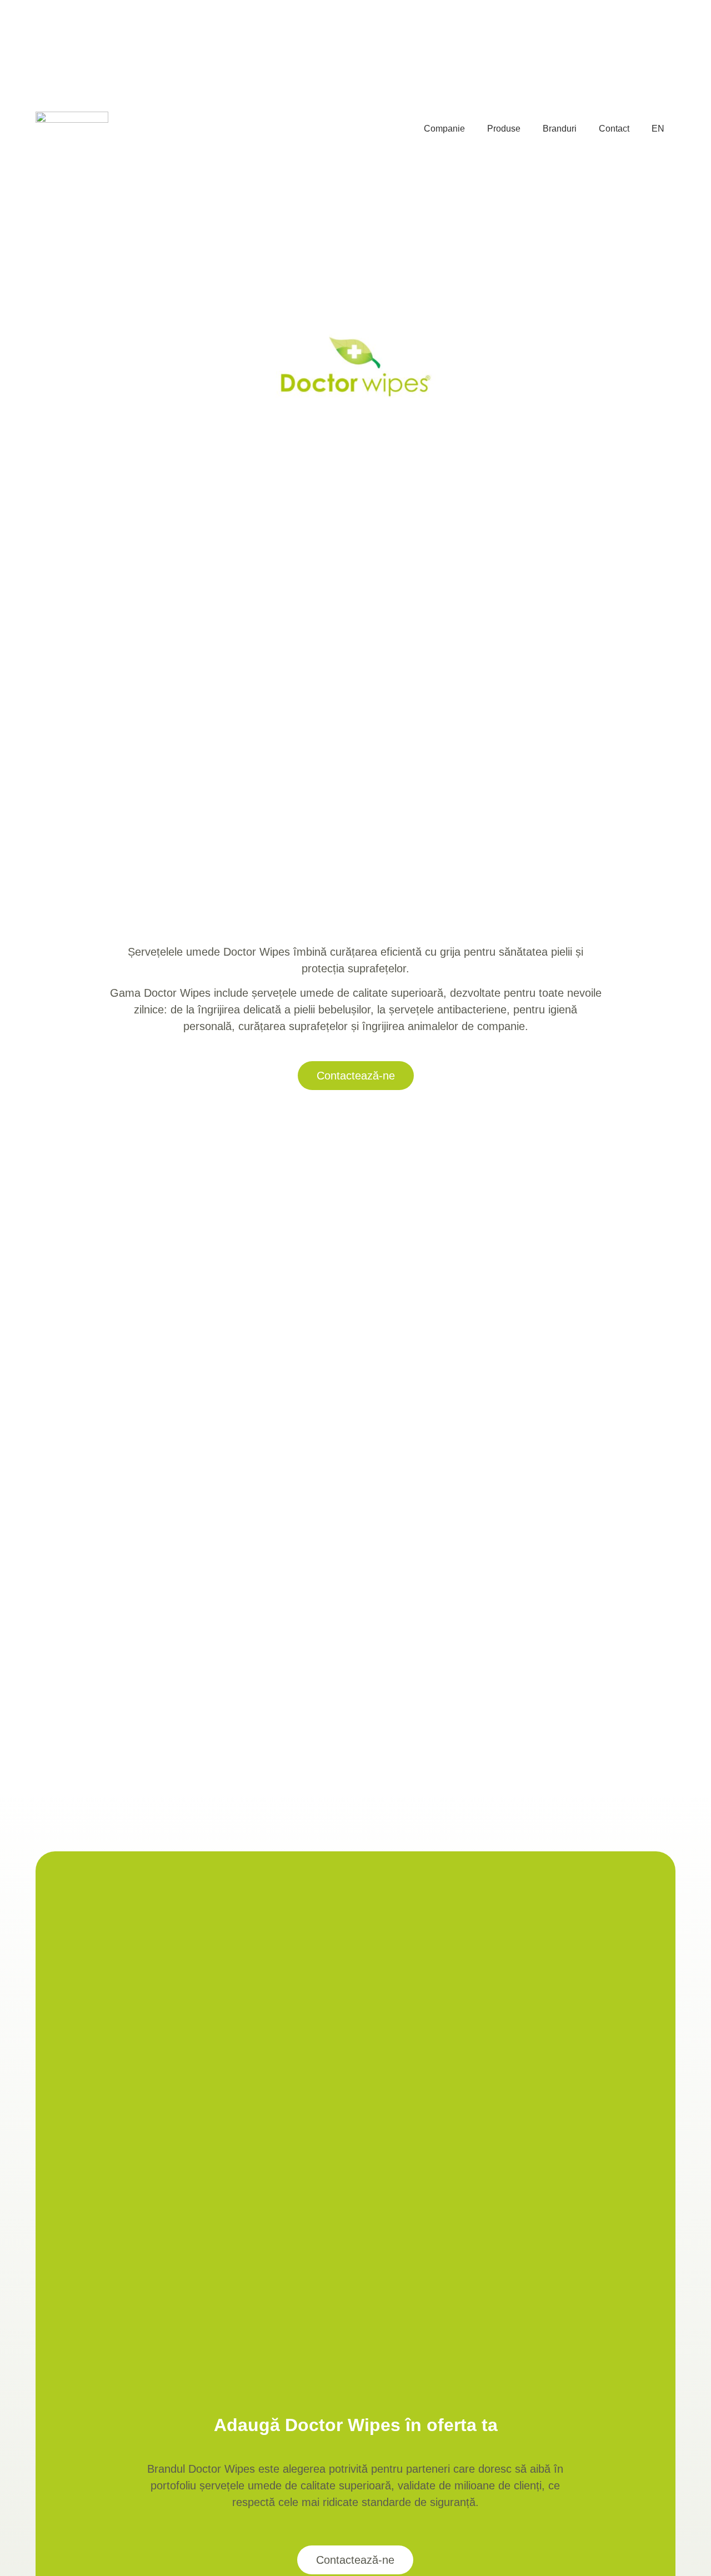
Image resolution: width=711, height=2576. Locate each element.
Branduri (560, 129)
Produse (504, 129)
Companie (444, 129)
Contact (614, 129)
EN (658, 129)
